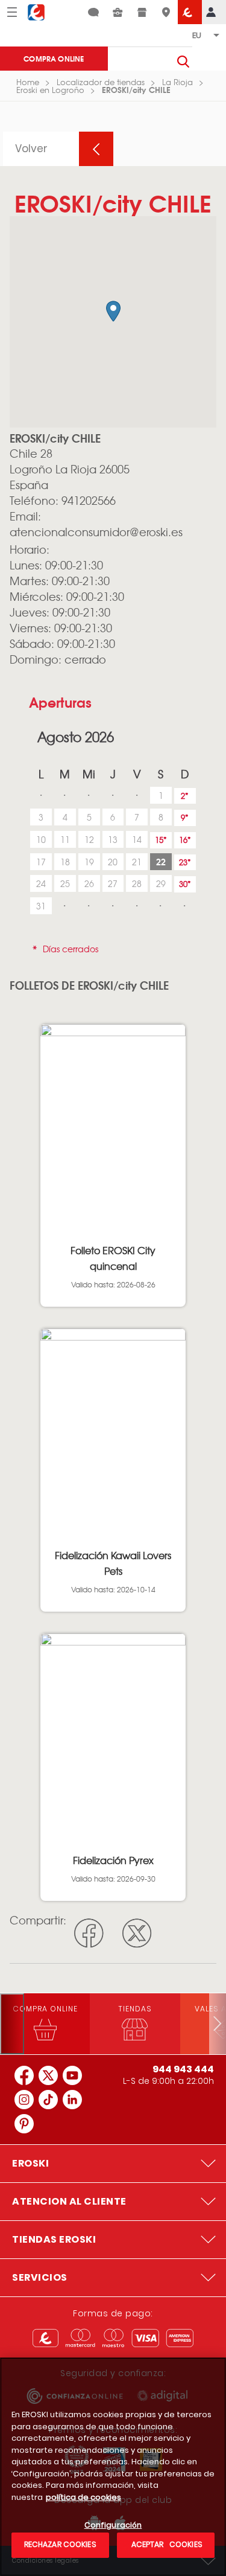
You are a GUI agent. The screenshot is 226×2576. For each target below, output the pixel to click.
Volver (31, 149)
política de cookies (83, 2497)
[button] (113, 311)
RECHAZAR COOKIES (60, 2544)
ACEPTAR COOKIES (166, 2544)
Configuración (113, 2526)
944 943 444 (183, 2069)
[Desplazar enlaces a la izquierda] (12, 2024)
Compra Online (54, 58)
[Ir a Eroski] (190, 12)
